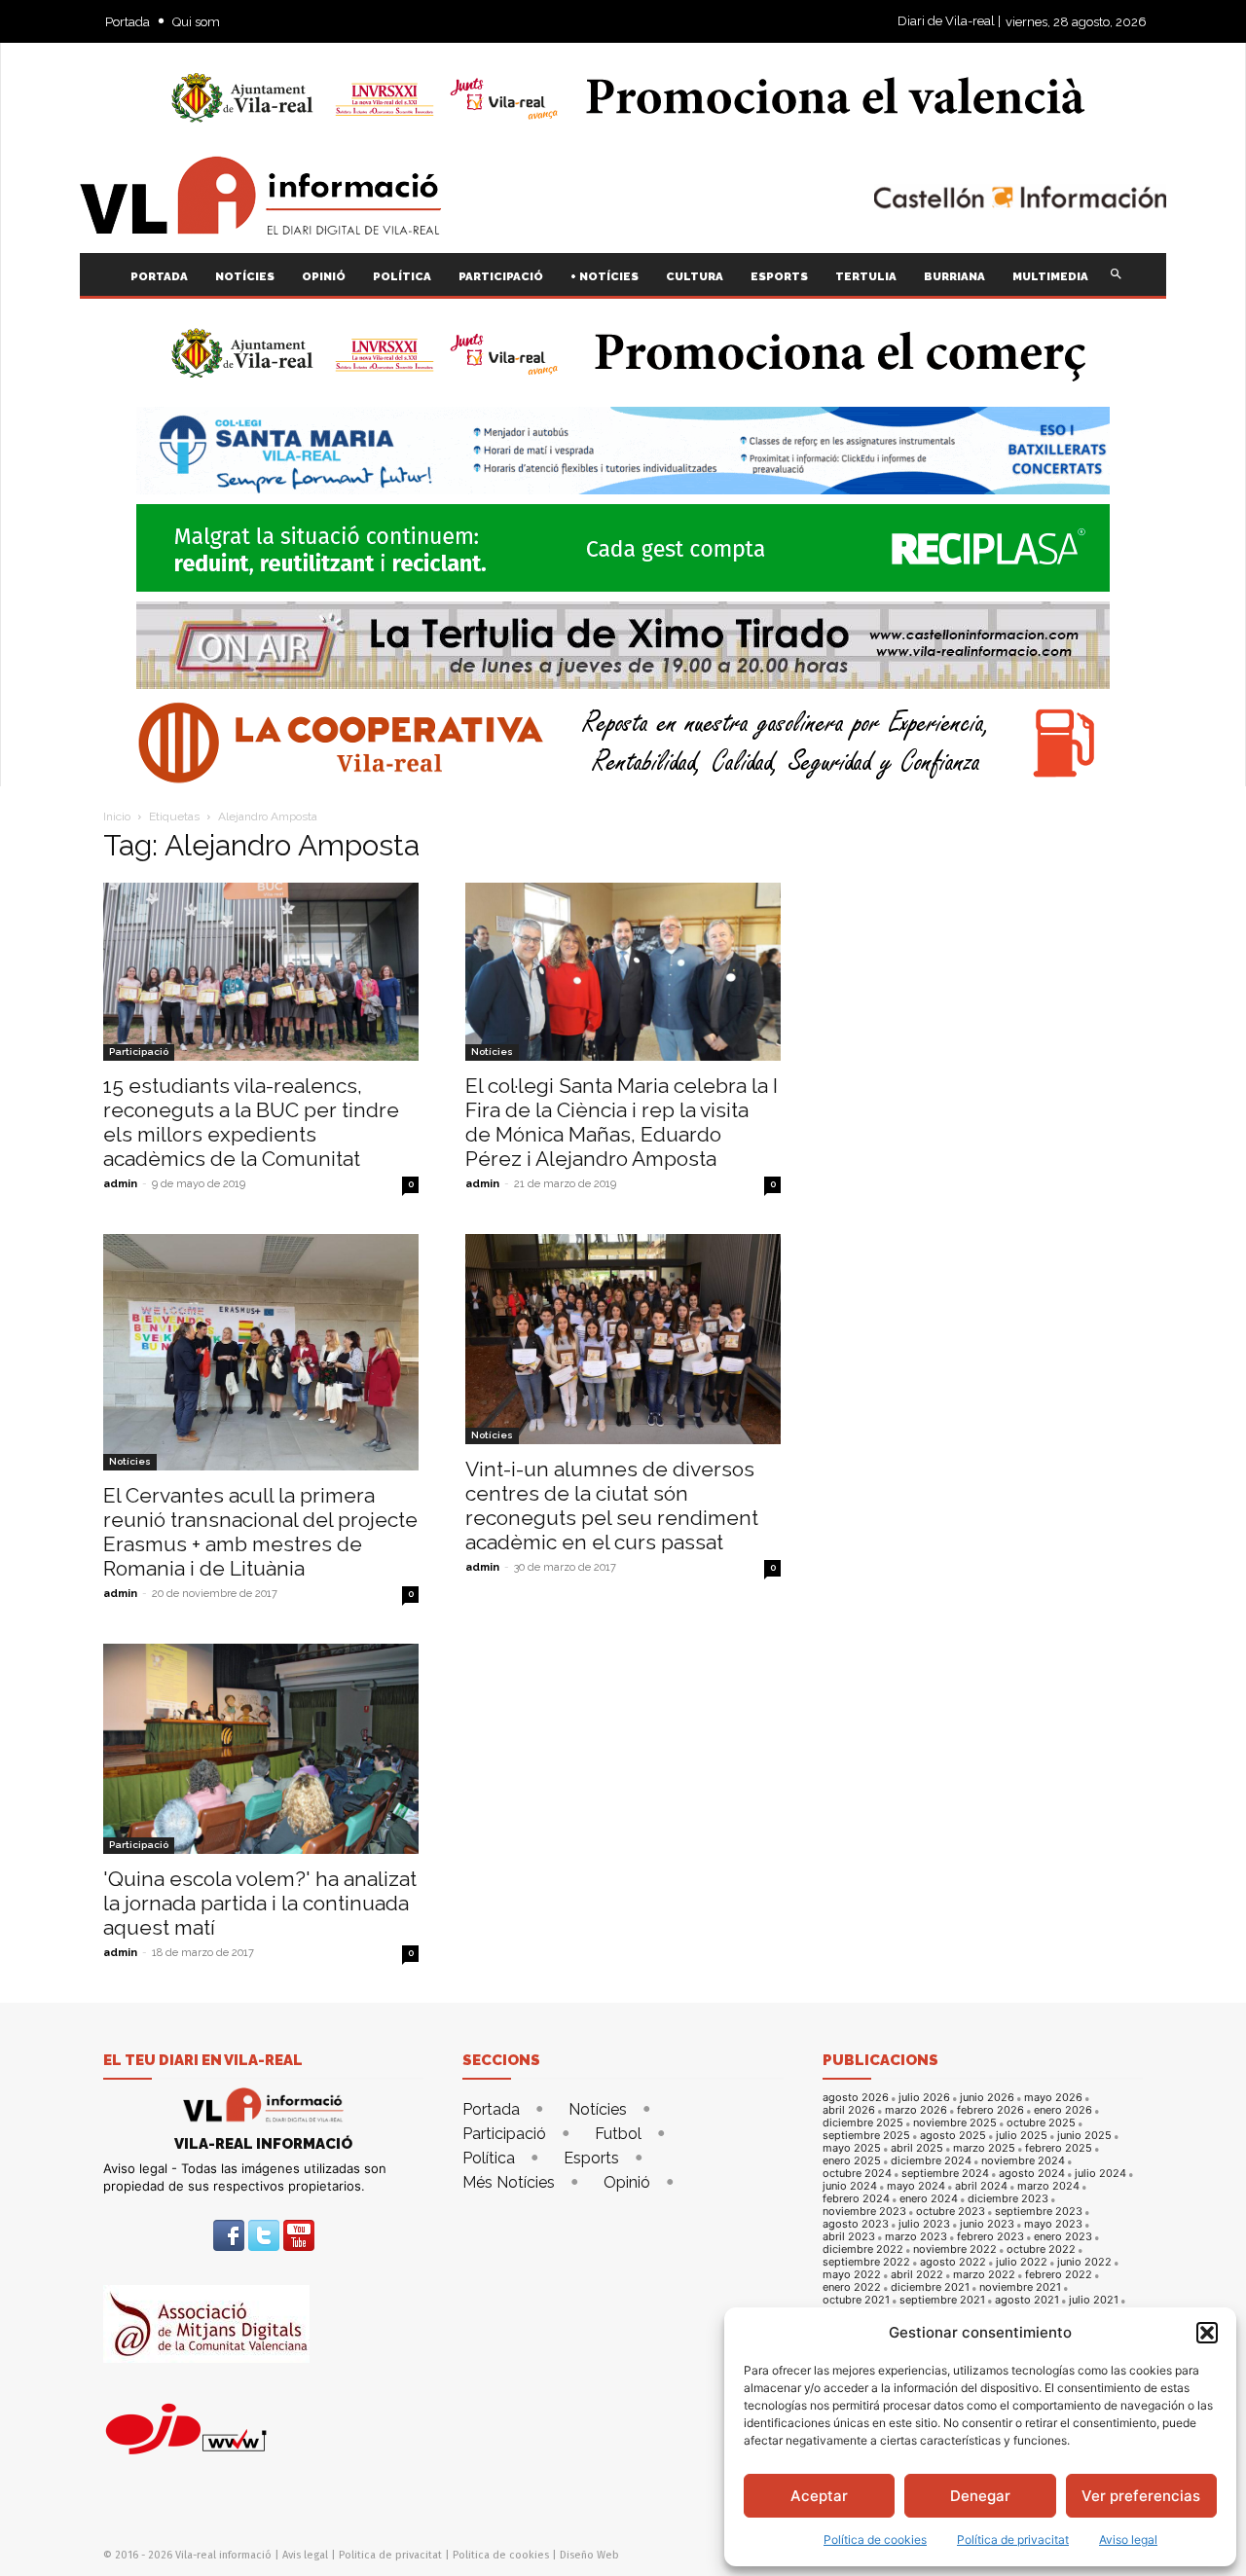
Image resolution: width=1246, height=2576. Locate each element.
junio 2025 (1084, 2136)
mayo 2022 (852, 2275)
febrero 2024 (856, 2199)
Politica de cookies (501, 2555)
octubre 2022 (1041, 2249)
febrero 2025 (1059, 2148)
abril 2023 (849, 2237)
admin (120, 1184)
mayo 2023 (1053, 2224)
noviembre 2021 (1020, 2287)
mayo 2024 (916, 2186)
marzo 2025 (984, 2148)
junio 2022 (1084, 2262)
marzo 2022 (984, 2275)
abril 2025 (917, 2148)
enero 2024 (929, 2199)
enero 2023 (1063, 2237)
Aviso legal (1128, 2540)
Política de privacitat (1013, 2540)
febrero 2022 (1059, 2275)
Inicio (117, 816)
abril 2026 (849, 2110)
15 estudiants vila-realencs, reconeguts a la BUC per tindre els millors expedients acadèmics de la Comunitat (251, 1122)
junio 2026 (987, 2098)
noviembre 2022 (955, 2249)
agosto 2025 (953, 2136)
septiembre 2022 (866, 2262)
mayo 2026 (1053, 2098)
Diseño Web (589, 2555)
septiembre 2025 (866, 2136)
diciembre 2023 (1008, 2199)
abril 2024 (981, 2186)
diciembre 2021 (930, 2287)
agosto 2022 (953, 2262)
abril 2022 (917, 2275)
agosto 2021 (1027, 2300)
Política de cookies (875, 2540)
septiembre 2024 (945, 2174)
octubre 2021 (856, 2300)
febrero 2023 (990, 2237)
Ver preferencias (1141, 2496)
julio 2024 (1100, 2174)
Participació (139, 1052)
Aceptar (819, 2496)
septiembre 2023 (1039, 2212)
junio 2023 (987, 2224)
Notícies (492, 1052)
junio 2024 (850, 2186)
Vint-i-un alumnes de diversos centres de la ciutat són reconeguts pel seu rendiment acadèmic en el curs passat (612, 1506)
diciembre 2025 (863, 2123)
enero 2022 (852, 2287)
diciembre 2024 (931, 2161)
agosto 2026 (856, 2098)
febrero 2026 (990, 2110)
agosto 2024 (1032, 2174)
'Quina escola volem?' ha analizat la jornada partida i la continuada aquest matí (260, 1903)
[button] (1207, 2333)
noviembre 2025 (955, 2123)
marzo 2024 (1048, 2186)
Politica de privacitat (390, 2555)
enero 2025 (852, 2161)
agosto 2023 (856, 2224)
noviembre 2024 (1023, 2161)
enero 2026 (1063, 2110)
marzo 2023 (916, 2237)
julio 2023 (924, 2224)
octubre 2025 (1041, 2123)
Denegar (980, 2496)
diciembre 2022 (863, 2249)
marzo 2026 (916, 2110)
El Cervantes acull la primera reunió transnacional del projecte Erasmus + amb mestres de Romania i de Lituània (260, 1532)
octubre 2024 (857, 2174)
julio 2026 (924, 2098)
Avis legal (305, 2555)
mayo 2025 (852, 2148)
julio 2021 (1094, 2300)
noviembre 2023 (864, 2212)
